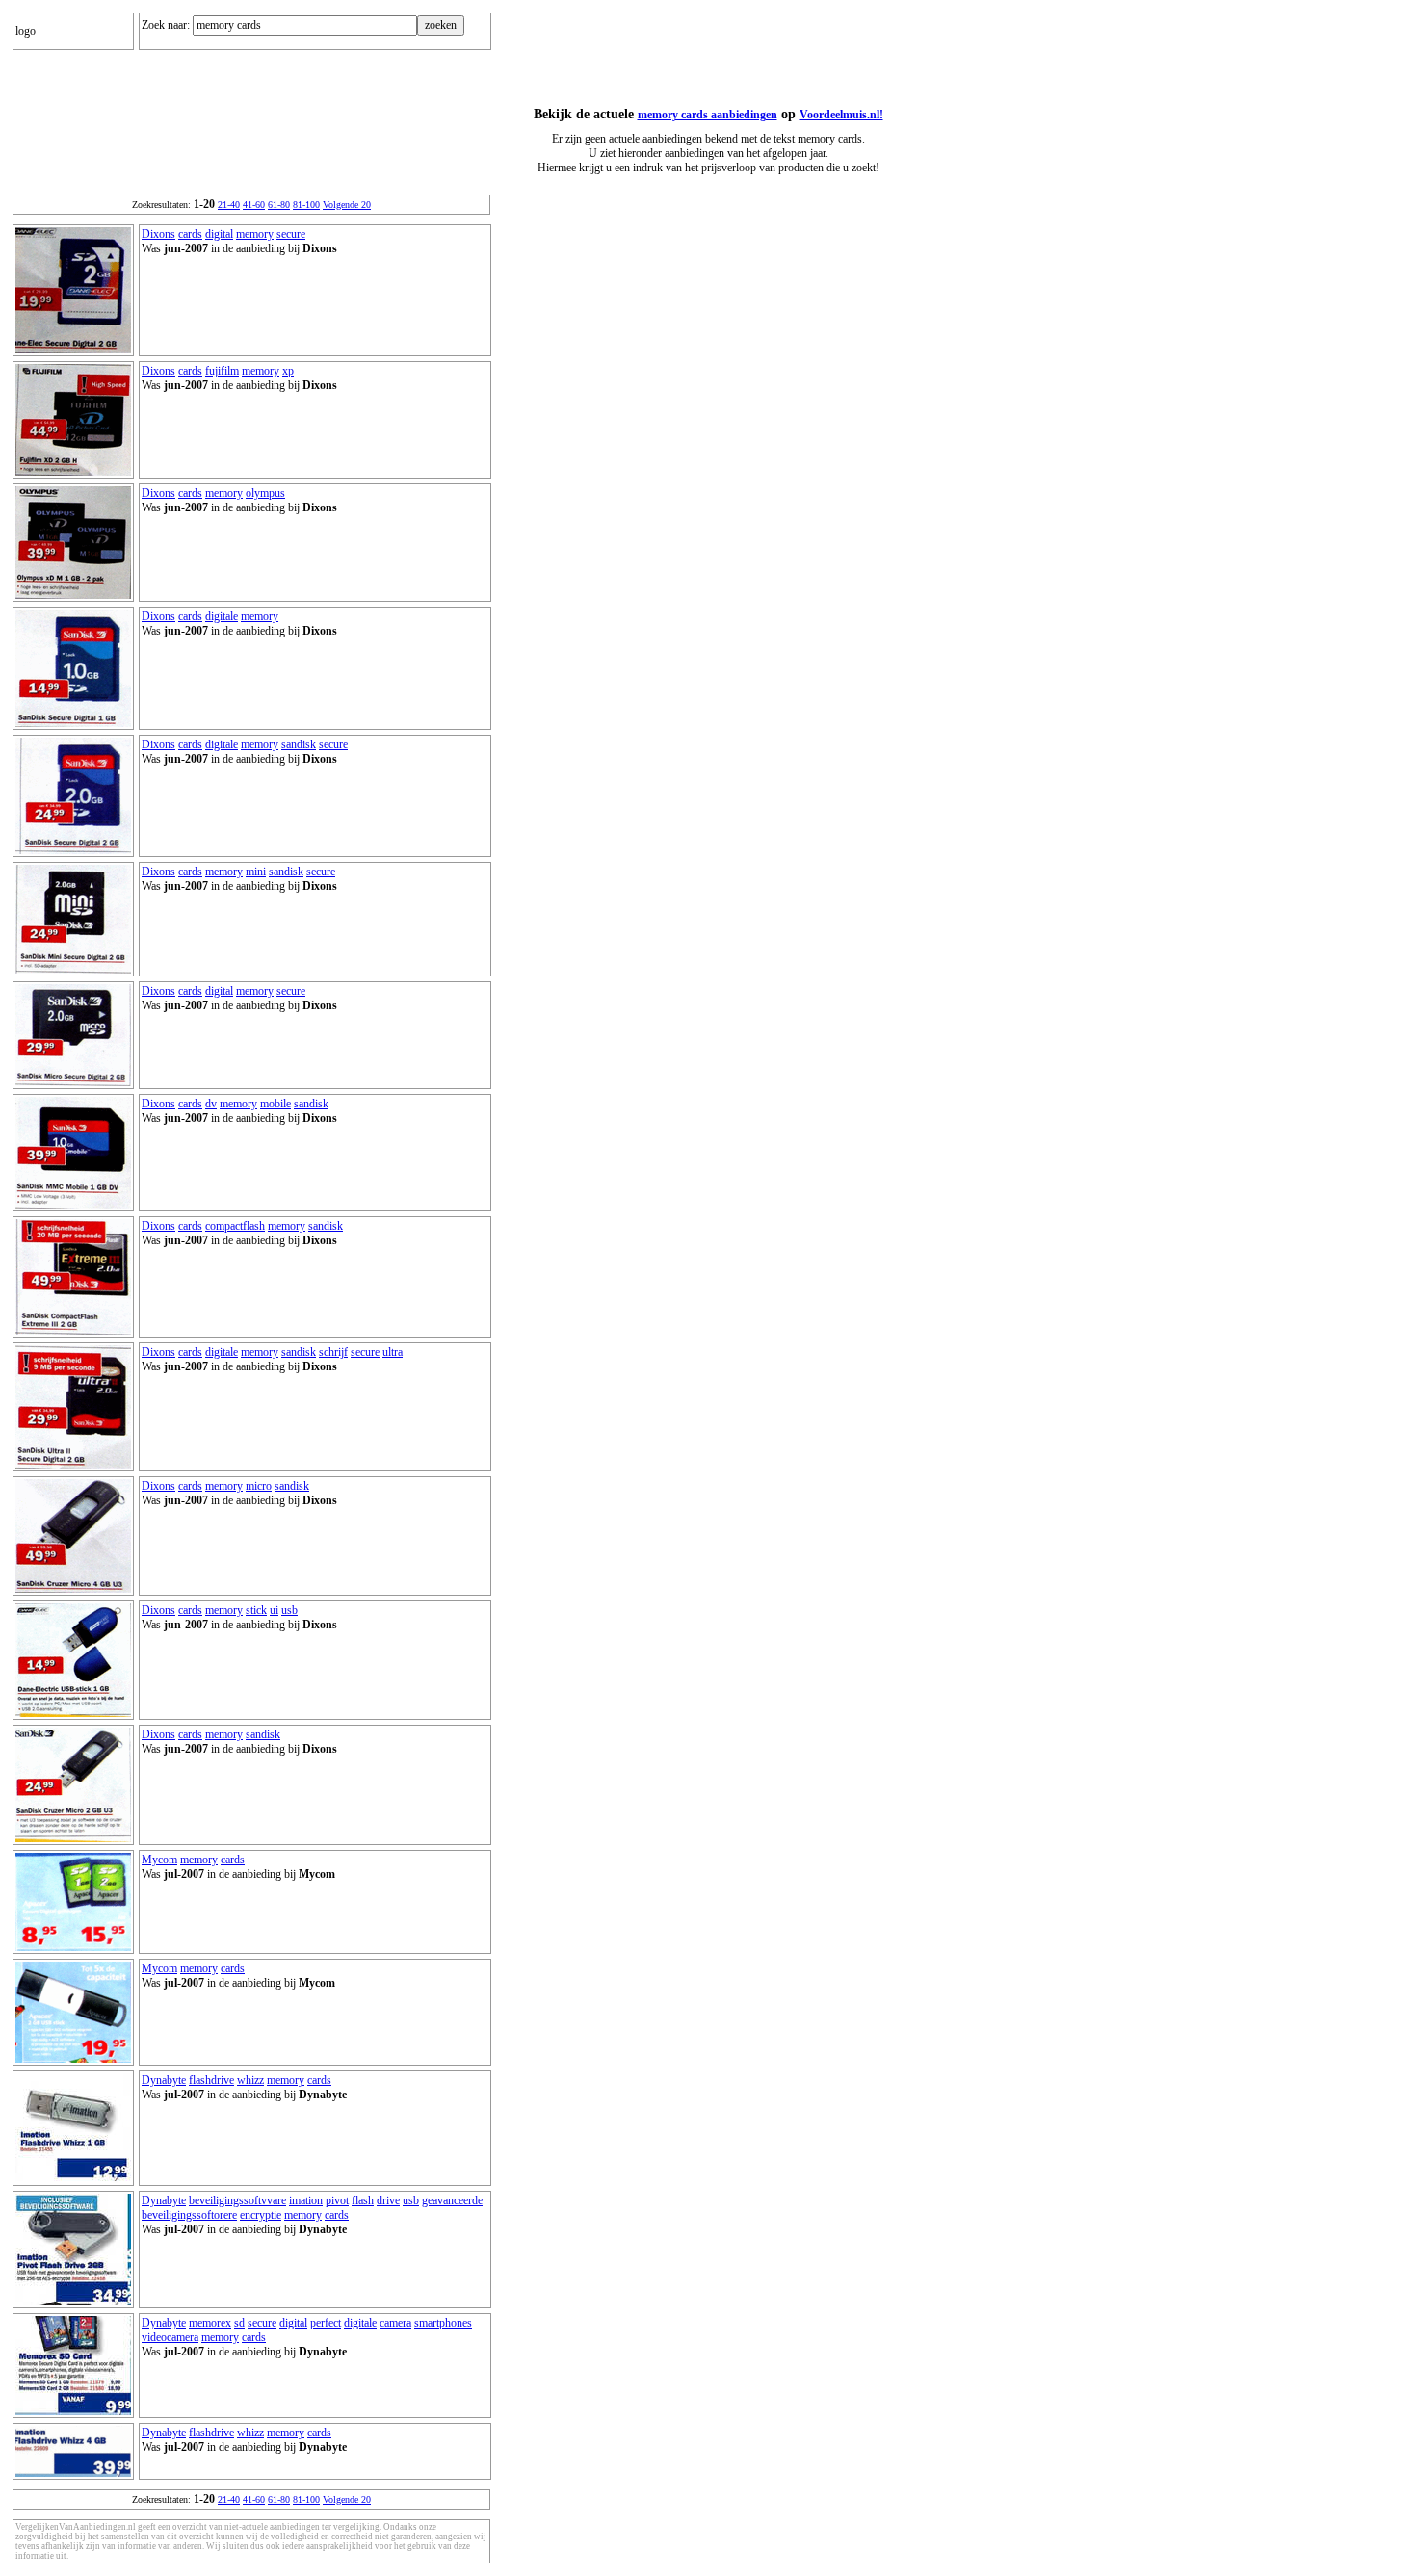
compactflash (235, 1226)
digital (219, 234)
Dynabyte (164, 2080)
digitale (222, 616)
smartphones (443, 2323)
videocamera (170, 2337)
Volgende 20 (347, 205)
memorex (210, 2323)
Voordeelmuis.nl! (841, 115)
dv (211, 1104)
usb (289, 1610)
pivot (337, 2200)
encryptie (261, 2215)
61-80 (279, 205)
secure (291, 234)
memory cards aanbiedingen (708, 115)
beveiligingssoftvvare (237, 2200)
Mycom (159, 1860)
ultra (393, 1352)
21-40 (229, 205)
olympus (265, 493)
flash (363, 2200)
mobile (275, 1104)
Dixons (158, 234)
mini (256, 872)
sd (239, 2323)
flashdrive (211, 2080)
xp (288, 371)
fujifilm (222, 371)
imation (306, 2200)
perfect (326, 2323)
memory (255, 234)
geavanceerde (452, 2200)
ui (274, 1610)
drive (388, 2200)
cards (190, 234)
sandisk (299, 744)
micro (259, 1486)
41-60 (254, 205)
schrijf (333, 1352)
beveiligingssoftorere (189, 2215)
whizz (250, 2080)
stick (256, 1610)
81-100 (306, 205)
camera (395, 2323)
